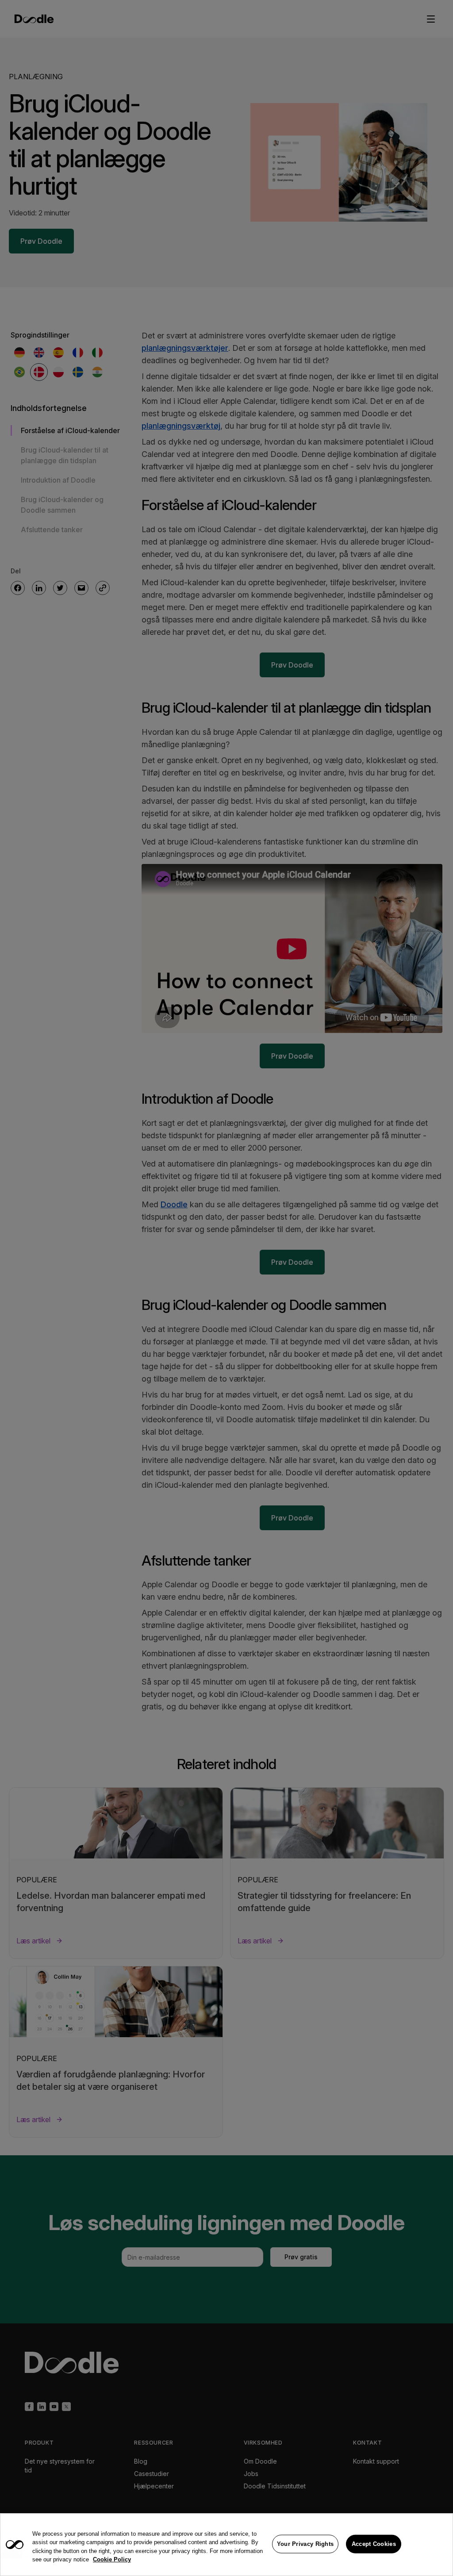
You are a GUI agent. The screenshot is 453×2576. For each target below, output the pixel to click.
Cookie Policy (112, 2559)
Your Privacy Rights (305, 2544)
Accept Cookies (374, 2544)
